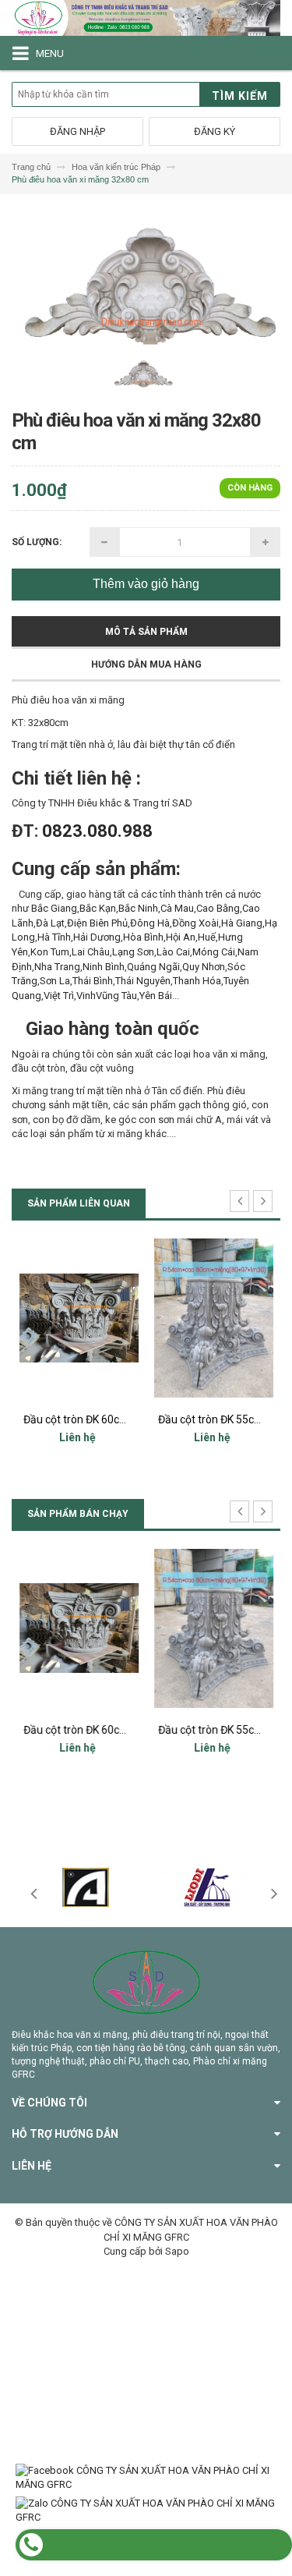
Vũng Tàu (116, 996)
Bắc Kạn (98, 908)
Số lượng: (37, 542)
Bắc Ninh (138, 908)
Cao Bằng (218, 908)
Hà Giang (242, 923)
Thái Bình (93, 981)
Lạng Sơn (133, 952)
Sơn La (55, 981)
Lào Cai (173, 952)
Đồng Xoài (195, 923)
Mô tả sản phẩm (146, 632)
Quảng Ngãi (153, 967)
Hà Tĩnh (54, 937)
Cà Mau (177, 908)
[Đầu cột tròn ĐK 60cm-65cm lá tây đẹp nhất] (79, 1318)
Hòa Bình (143, 937)
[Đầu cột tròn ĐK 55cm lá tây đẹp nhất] (214, 1318)
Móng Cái (214, 952)
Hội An (181, 937)
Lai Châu (91, 952)
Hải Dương (97, 937)
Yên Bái (156, 996)
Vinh (86, 996)
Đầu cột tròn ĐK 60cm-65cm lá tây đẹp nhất (129, 1419)
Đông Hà (150, 923)
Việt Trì (59, 996)
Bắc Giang (54, 908)
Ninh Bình (104, 967)
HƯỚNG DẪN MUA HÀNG (146, 664)
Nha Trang (57, 967)
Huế (207, 937)
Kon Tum (50, 952)
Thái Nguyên (143, 981)
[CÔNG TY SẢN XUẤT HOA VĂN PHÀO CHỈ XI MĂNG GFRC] (146, 18)
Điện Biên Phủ (97, 923)
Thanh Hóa (197, 981)
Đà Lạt (50, 923)
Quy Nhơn (204, 967)
